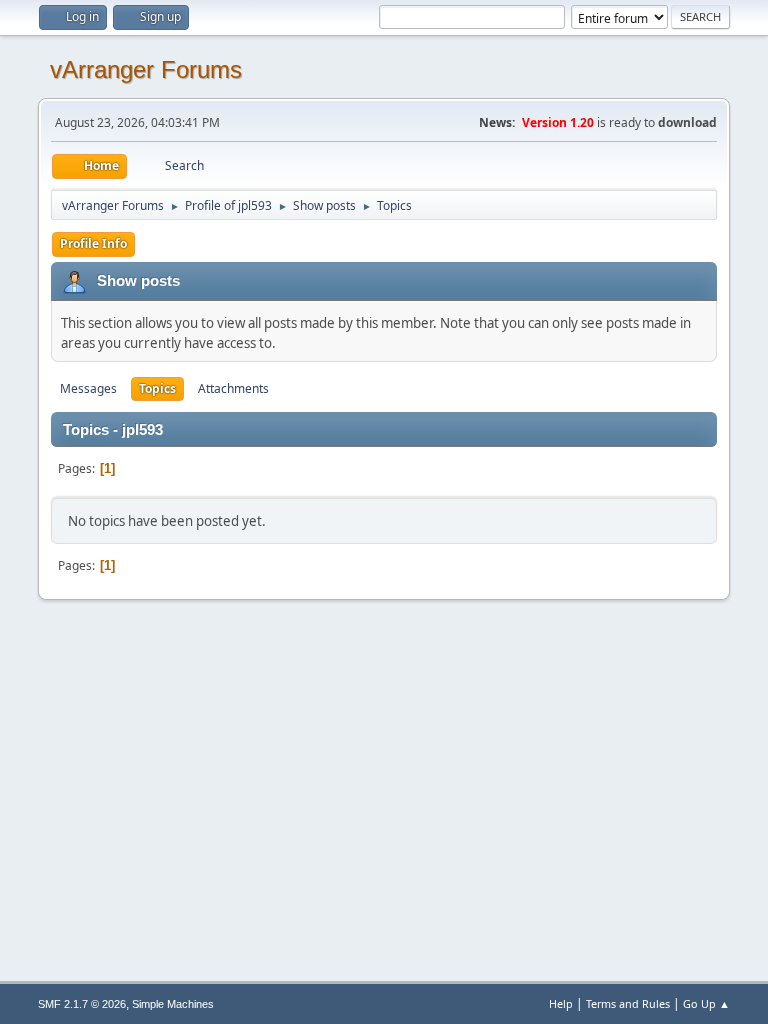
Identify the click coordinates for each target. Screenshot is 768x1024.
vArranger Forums (146, 69)
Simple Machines (173, 1004)
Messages (88, 388)
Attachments (233, 388)
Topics (157, 388)
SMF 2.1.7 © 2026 (82, 1004)
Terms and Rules (628, 1003)
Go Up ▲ (706, 1003)
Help (561, 1003)
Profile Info (93, 243)
